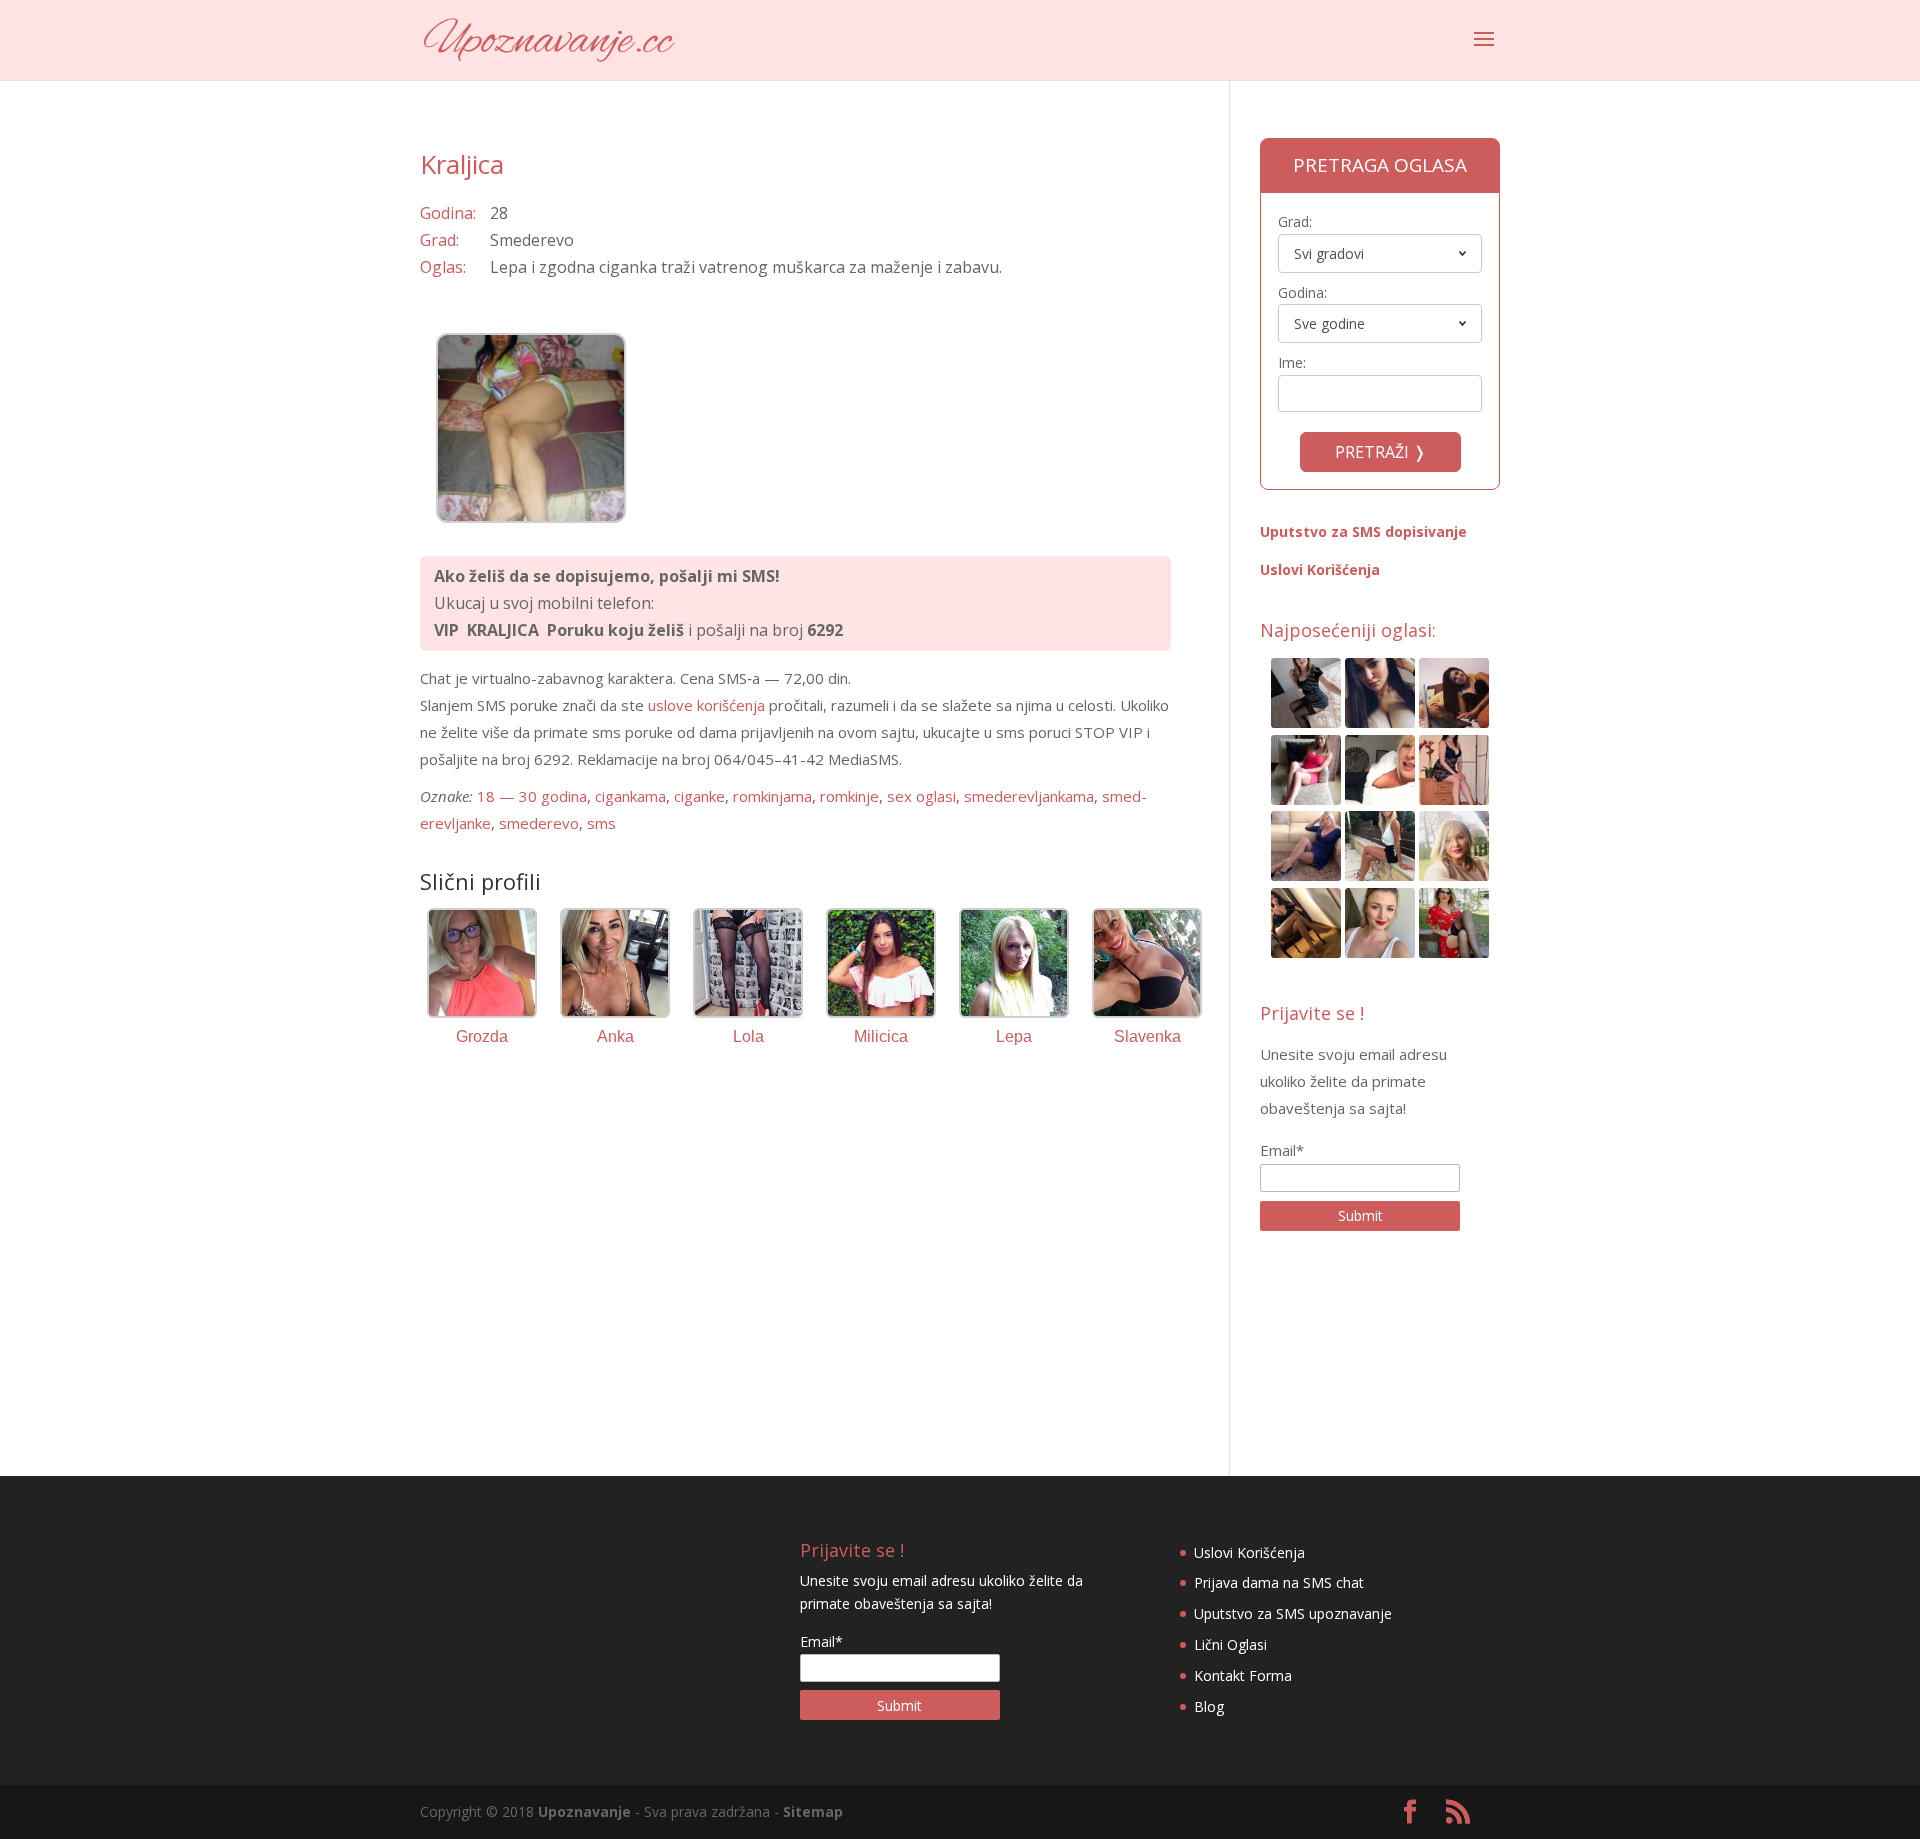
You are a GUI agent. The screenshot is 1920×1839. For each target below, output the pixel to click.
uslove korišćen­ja (706, 705)
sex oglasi (921, 796)
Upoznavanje (584, 1811)
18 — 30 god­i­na (532, 796)
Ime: (1292, 362)
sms (601, 823)
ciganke (699, 796)
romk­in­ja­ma (772, 796)
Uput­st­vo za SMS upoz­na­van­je (1293, 1613)
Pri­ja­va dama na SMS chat (1279, 1582)
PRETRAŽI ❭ (1380, 452)
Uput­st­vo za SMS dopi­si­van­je (1363, 531)
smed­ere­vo (539, 823)
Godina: (1302, 292)
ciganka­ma (630, 796)
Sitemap (813, 1811)
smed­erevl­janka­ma (1029, 796)
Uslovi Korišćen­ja (1320, 569)
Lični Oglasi (1230, 1644)
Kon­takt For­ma (1243, 1675)
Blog (1209, 1706)
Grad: (1295, 221)
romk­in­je (849, 796)
